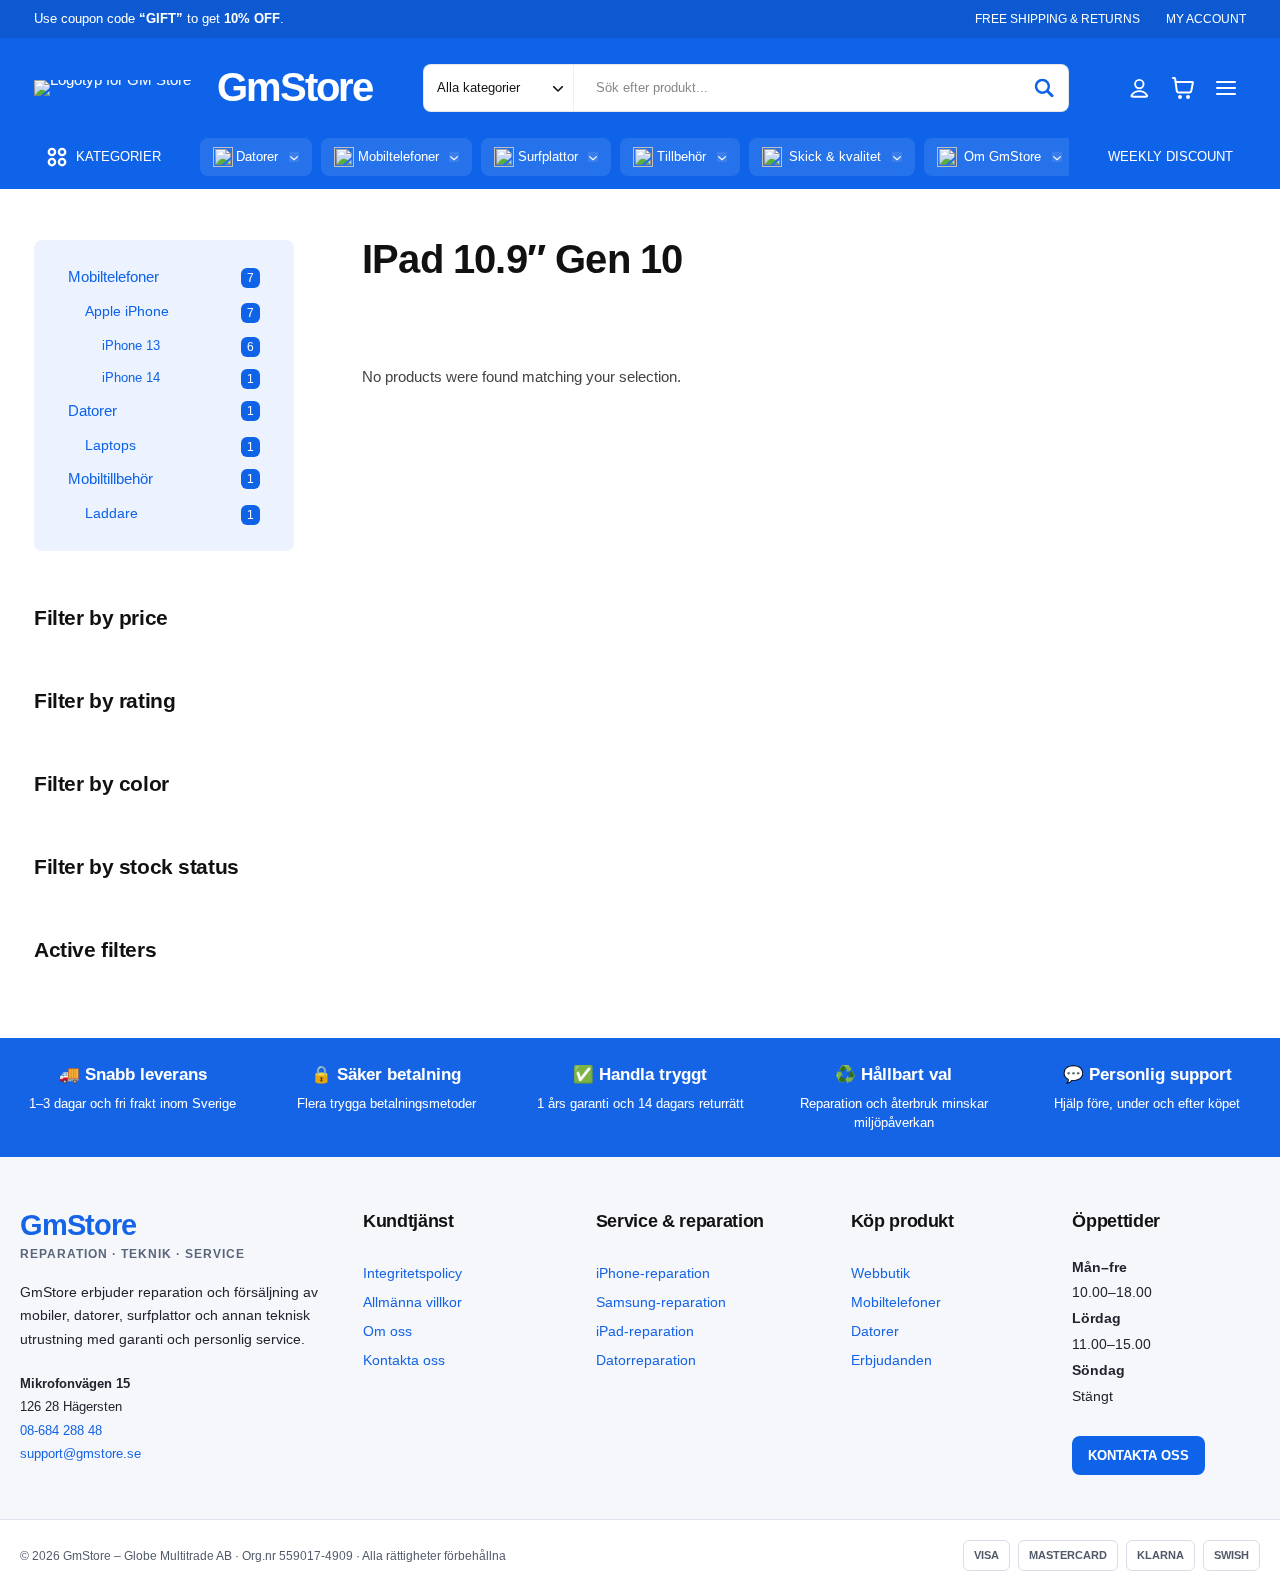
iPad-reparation (645, 1331)
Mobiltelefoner (896, 1302)
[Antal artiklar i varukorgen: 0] (1183, 87)
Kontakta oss (404, 1360)
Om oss (387, 1331)
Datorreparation (646, 1360)
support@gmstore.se (80, 1453)
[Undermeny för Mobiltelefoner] (454, 157)
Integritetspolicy (412, 1273)
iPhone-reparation (653, 1273)
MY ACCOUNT (1206, 19)
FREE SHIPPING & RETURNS (1057, 19)
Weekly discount (1170, 156)
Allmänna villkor (412, 1302)
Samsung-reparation (661, 1302)
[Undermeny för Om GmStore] (1057, 157)
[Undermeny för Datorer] (294, 157)
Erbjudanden (891, 1360)
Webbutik (880, 1273)
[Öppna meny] (1226, 87)
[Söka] (1044, 88)
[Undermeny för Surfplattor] (593, 157)
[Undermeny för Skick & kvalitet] (897, 157)
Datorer (875, 1331)
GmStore (294, 87)
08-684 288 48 (61, 1430)
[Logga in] (1139, 87)
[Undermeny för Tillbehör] (722, 157)
